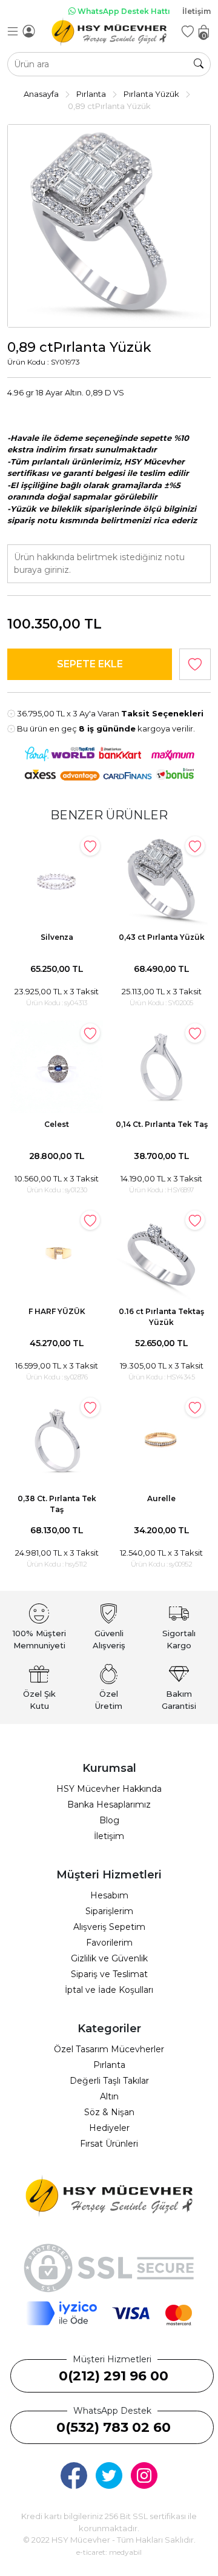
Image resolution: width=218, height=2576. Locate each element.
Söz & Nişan (109, 2112)
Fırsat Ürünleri (109, 2144)
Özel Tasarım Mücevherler (109, 2049)
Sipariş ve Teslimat (109, 1974)
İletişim (197, 11)
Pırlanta (109, 2065)
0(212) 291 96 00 (114, 2376)
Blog (109, 1820)
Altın (109, 2096)
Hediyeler (109, 2128)
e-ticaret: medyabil (109, 2552)
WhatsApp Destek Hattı (123, 11)
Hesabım (109, 1895)
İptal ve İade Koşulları (109, 1990)
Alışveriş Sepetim (109, 1927)
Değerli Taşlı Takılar (109, 2081)
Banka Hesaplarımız (109, 1805)
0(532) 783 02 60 (114, 2427)
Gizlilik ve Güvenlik (109, 1958)
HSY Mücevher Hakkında (109, 1789)
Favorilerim (109, 1943)
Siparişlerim (109, 1911)
